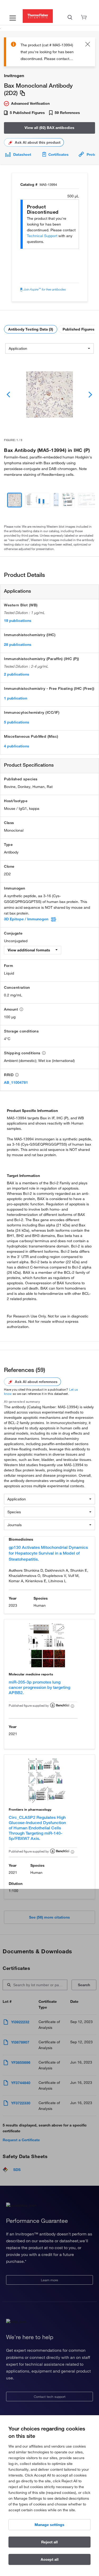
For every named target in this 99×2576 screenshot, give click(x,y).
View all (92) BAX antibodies (49, 128)
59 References (67, 113)
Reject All (49, 2542)
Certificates (58, 154)
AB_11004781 (16, 1082)
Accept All (50, 2559)
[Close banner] (88, 45)
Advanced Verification (30, 103)
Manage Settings (49, 2525)
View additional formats (29, 950)
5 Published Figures (27, 113)
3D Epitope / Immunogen (26, 919)
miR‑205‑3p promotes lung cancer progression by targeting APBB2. (39, 1687)
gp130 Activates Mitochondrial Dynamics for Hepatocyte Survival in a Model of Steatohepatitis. (48, 1553)
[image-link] (50, 395)
